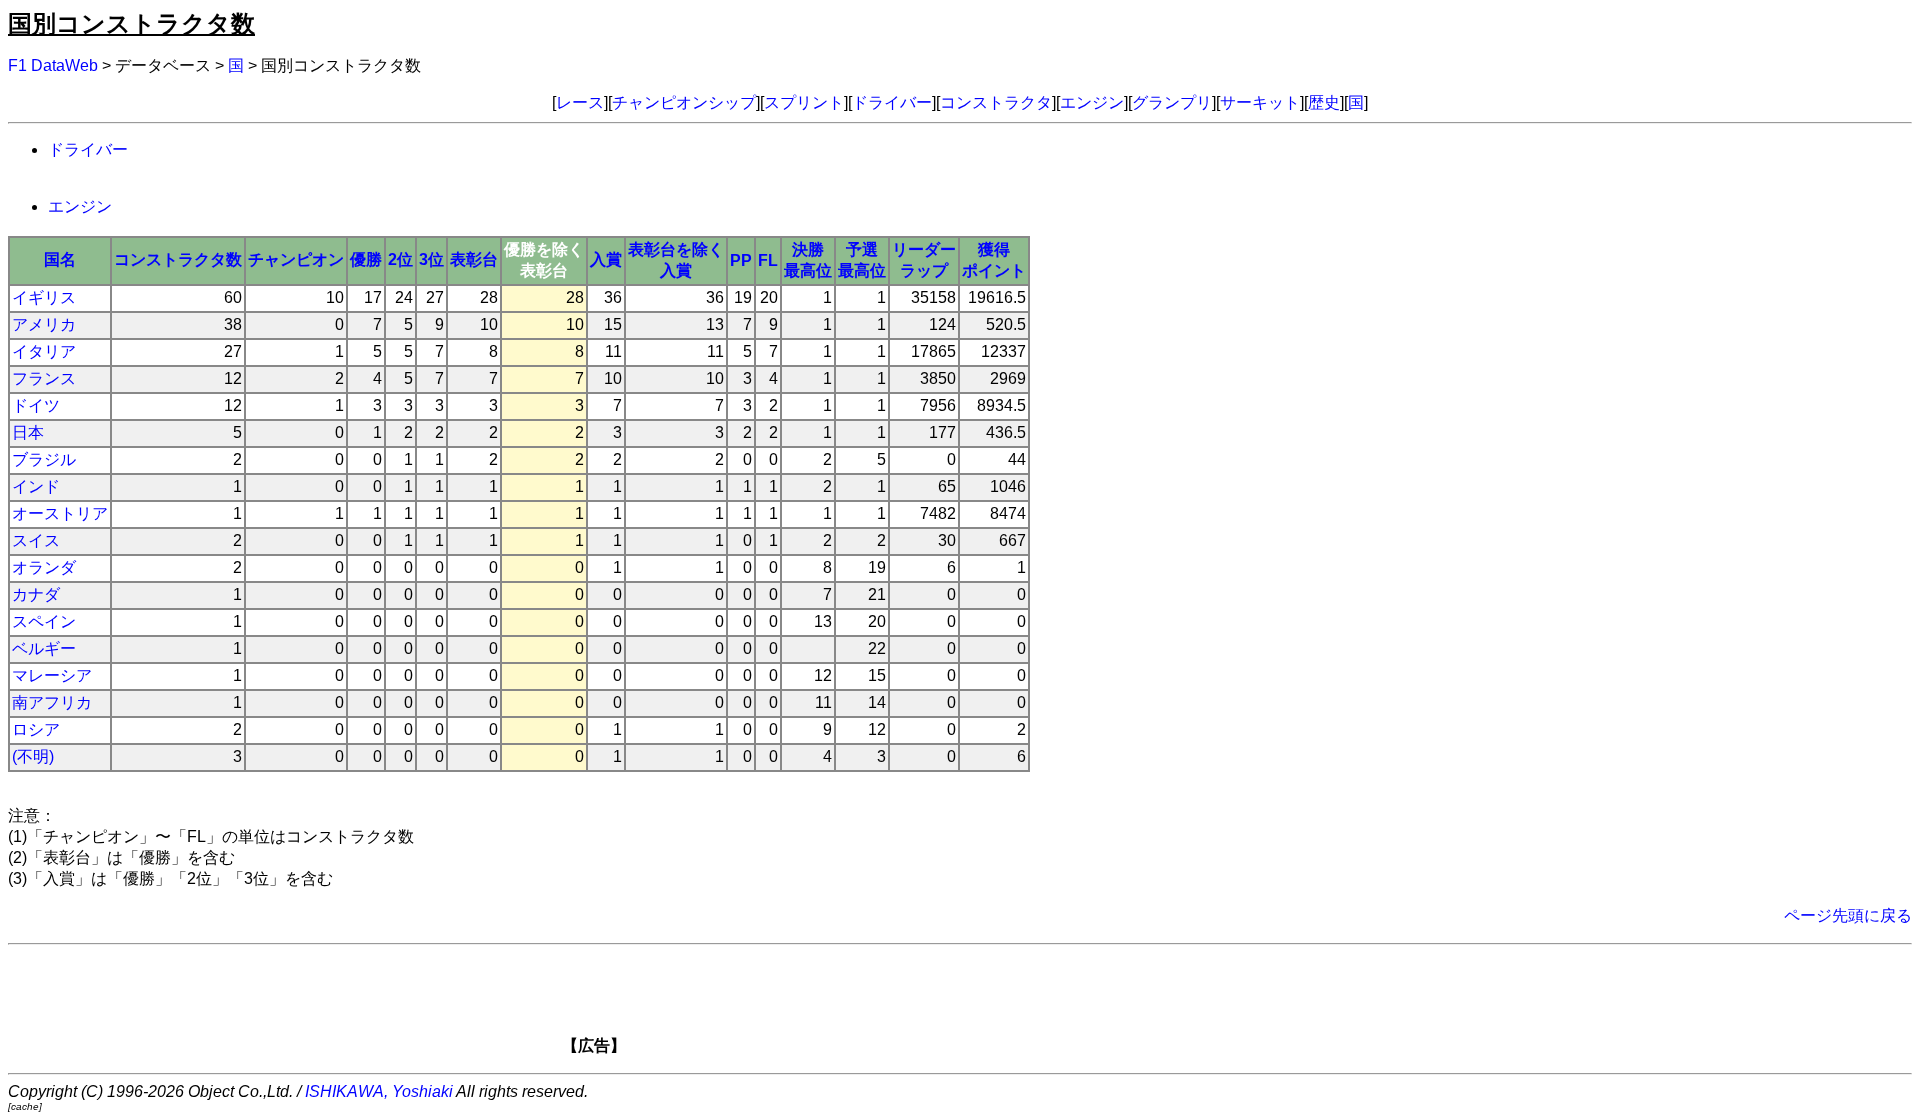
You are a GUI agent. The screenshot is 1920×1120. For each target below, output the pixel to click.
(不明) (33, 756)
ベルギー (44, 648)
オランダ (44, 567)
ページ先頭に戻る (1848, 915)
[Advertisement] (994, 1006)
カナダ (36, 594)
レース (580, 102)
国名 (60, 259)
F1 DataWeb (53, 65)
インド (36, 486)
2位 (400, 259)
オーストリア (60, 513)
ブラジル (44, 459)
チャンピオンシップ (684, 102)
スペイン (44, 621)
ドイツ (36, 405)
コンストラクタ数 (178, 259)
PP (741, 260)
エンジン (1092, 102)
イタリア (44, 351)
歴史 (1324, 102)
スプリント (804, 102)
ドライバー (892, 102)
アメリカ (44, 324)
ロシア (36, 729)
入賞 (606, 259)
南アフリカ (52, 702)
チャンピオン (296, 259)
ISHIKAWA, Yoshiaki (379, 1091)
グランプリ (1172, 102)
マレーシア (52, 675)
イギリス (44, 297)
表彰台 (474, 259)
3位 (431, 259)
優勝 (366, 259)
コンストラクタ (996, 102)
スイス (36, 540)
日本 (28, 432)
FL (768, 260)
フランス (44, 378)
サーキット (1260, 102)
